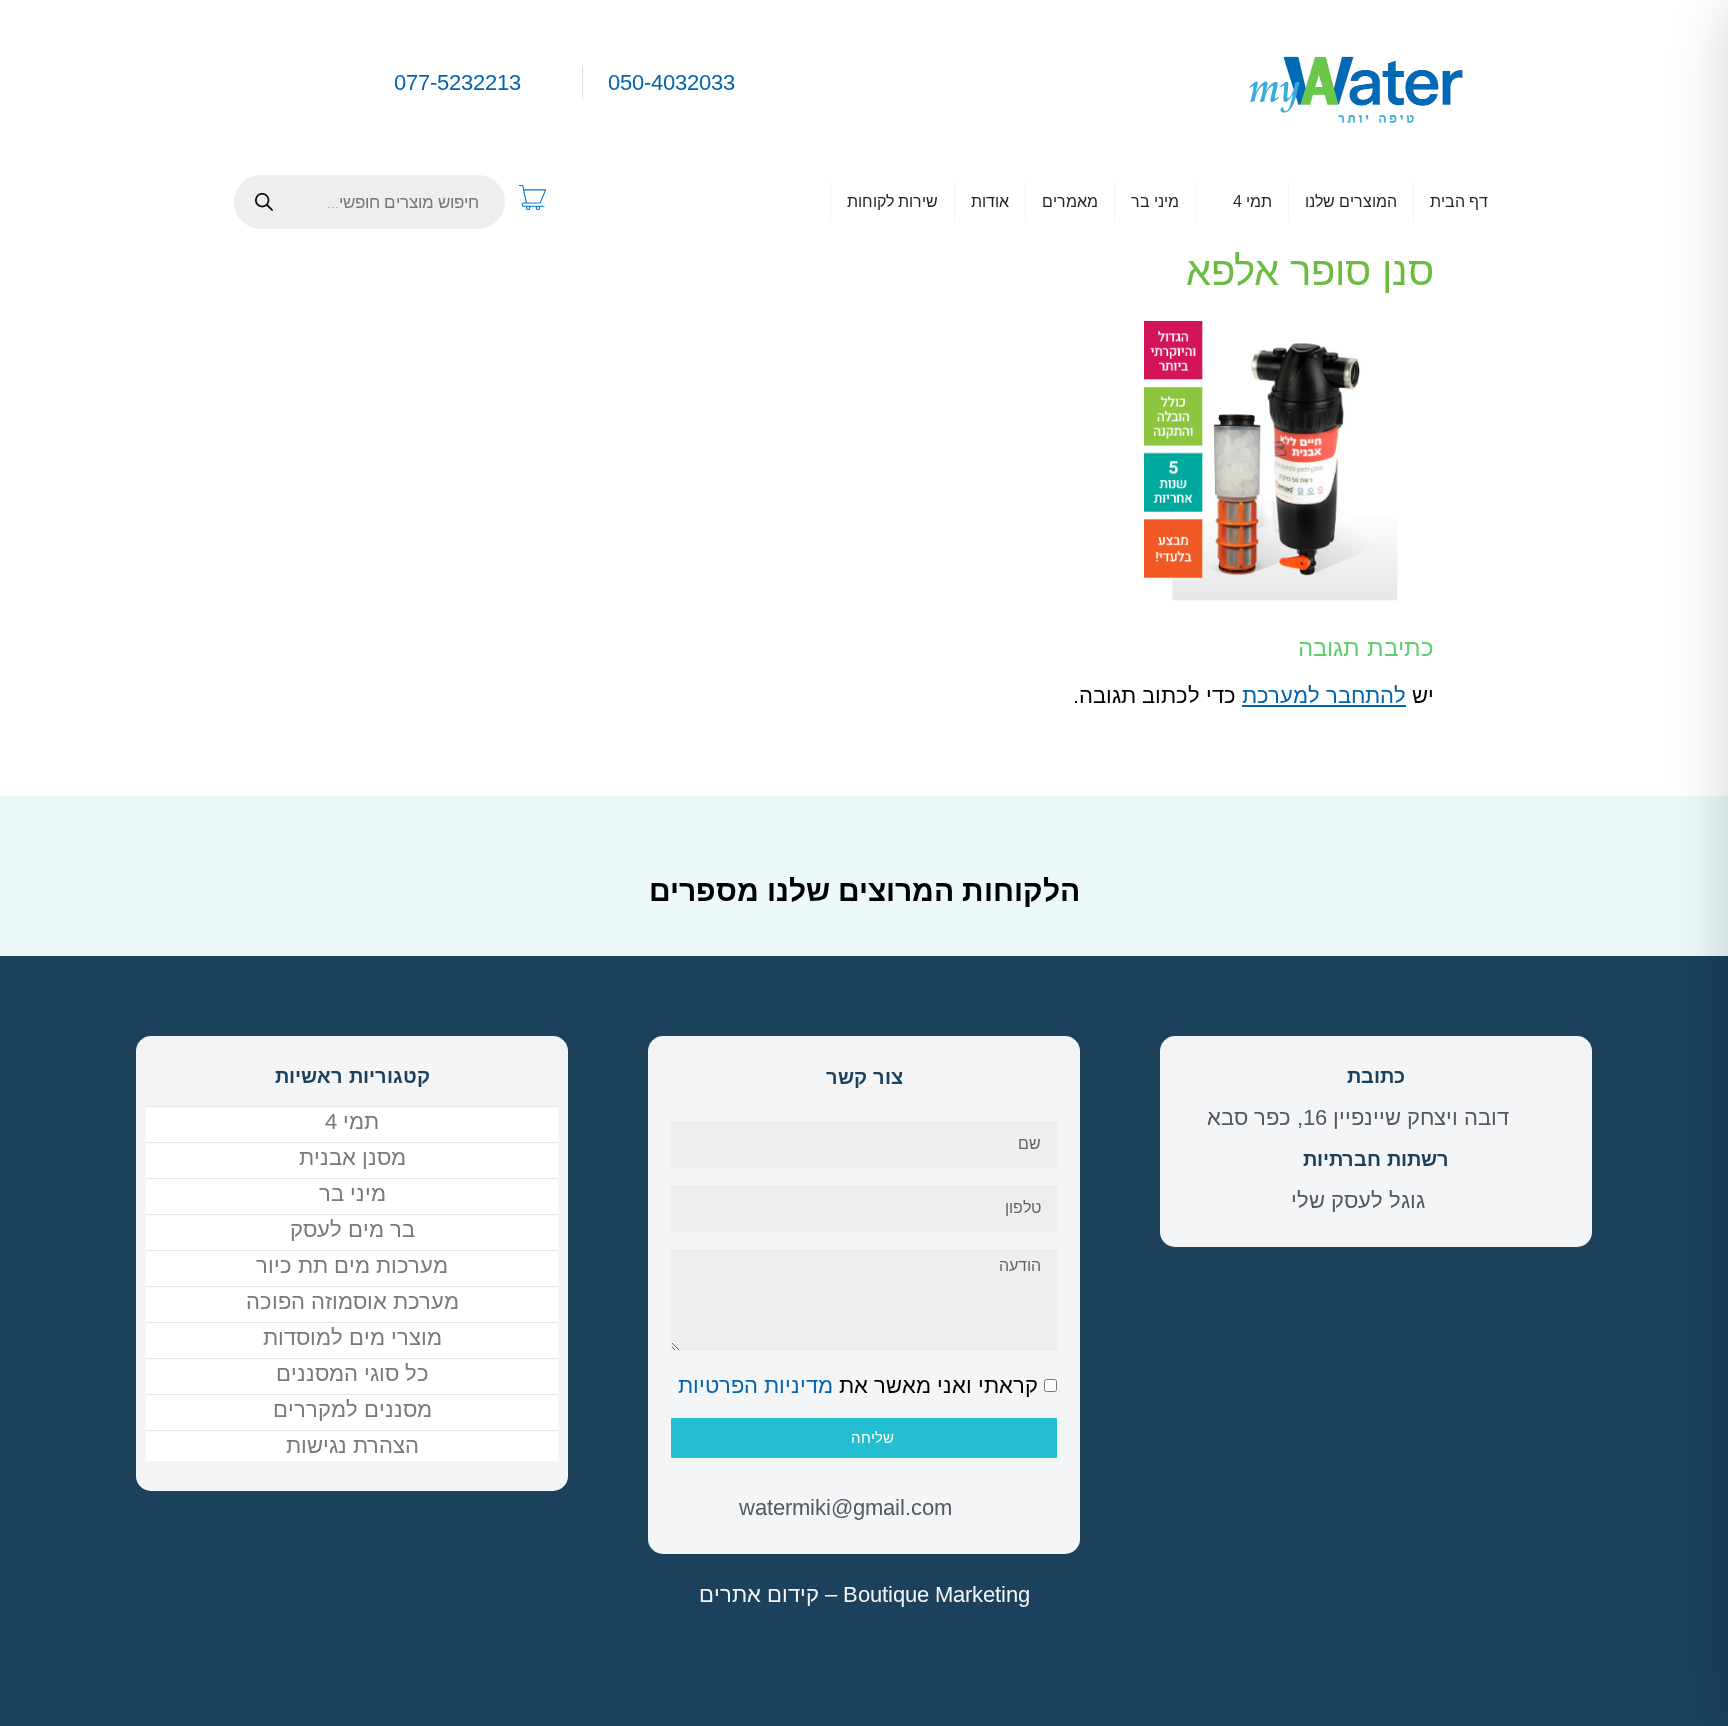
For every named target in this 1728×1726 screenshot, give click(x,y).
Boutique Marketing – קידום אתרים (864, 1594)
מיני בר (352, 1193)
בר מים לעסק (352, 1229)
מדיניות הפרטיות (755, 1385)
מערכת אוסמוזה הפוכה (352, 1301)
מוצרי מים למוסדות (352, 1337)
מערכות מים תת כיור (352, 1265)
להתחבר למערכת (1324, 695)
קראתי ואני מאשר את (858, 1385)
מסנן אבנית (352, 1157)
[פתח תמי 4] (1220, 202)
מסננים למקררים (352, 1409)
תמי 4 (352, 1121)
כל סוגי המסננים (352, 1373)
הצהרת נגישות (352, 1445)
